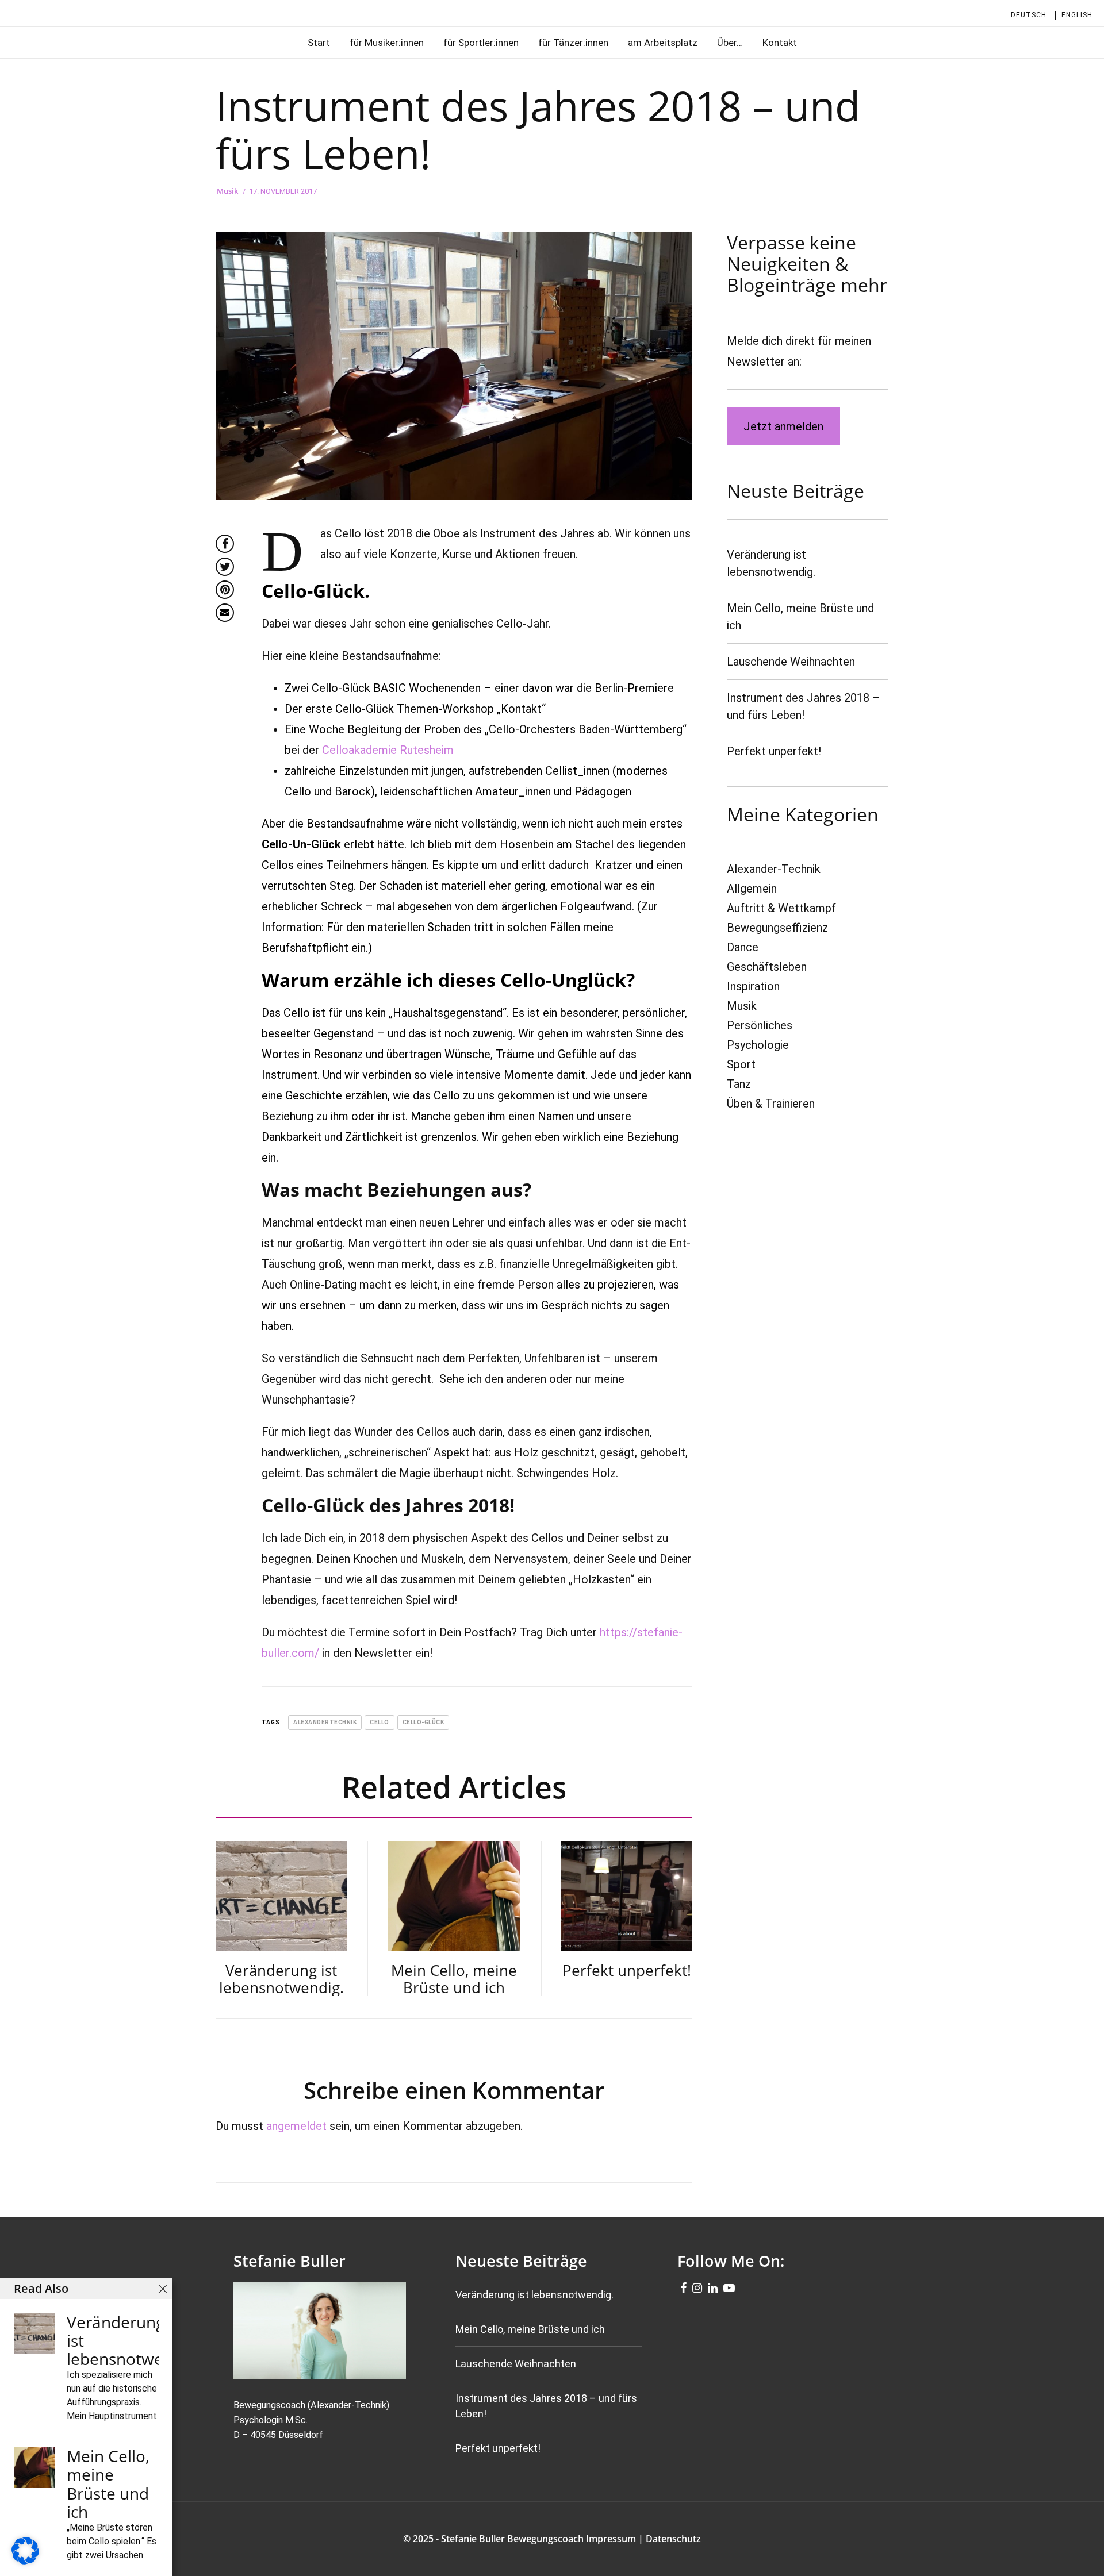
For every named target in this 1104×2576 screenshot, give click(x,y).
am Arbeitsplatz (663, 43)
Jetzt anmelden (783, 426)
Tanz (739, 1084)
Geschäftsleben (767, 967)
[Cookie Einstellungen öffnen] (25, 2560)
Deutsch (1029, 15)
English (1077, 15)
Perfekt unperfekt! (774, 751)
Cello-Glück (423, 1722)
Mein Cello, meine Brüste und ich (530, 2329)
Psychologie (758, 1045)
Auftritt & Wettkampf (781, 908)
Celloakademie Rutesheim (388, 750)
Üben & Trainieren (771, 1104)
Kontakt (780, 43)
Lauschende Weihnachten (791, 662)
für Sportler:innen (481, 43)
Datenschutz (673, 2539)
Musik (227, 191)
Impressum (611, 2539)
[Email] (225, 613)
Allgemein (752, 889)
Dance (743, 947)
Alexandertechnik (325, 1722)
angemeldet (296, 2126)
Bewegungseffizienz (777, 928)
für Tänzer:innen (573, 43)
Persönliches (760, 1025)
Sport (741, 1064)
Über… (730, 43)
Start (319, 43)
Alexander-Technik (774, 869)
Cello (379, 1722)
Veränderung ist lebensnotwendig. (534, 2295)
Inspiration (753, 986)
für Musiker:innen (387, 43)
